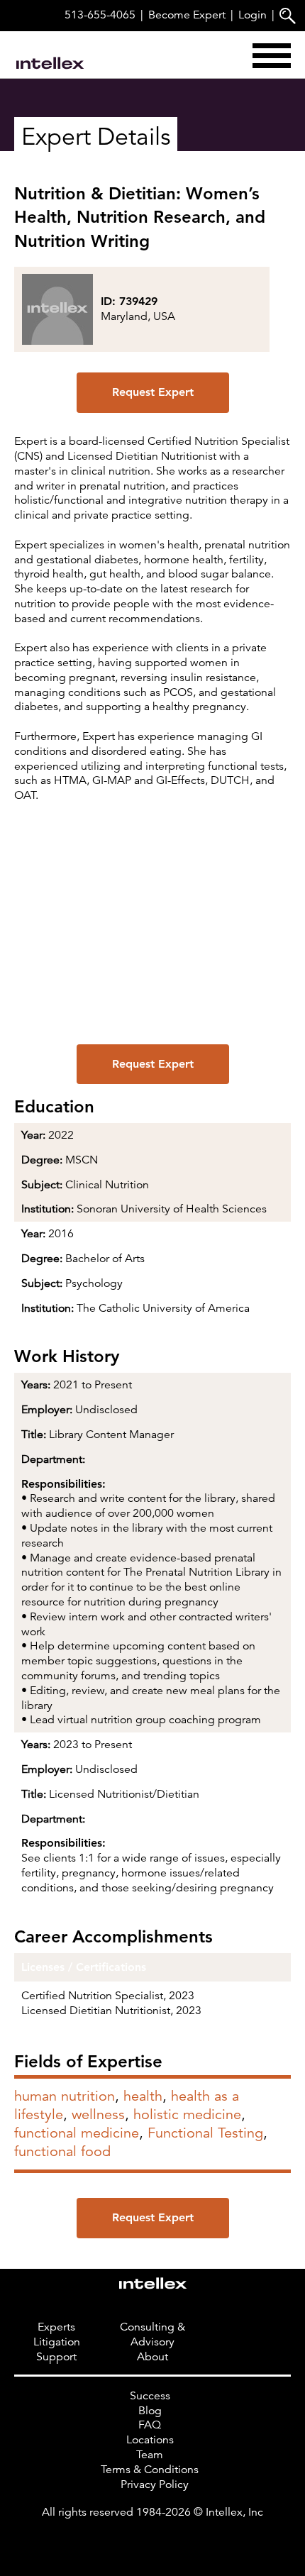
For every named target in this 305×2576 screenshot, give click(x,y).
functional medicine (77, 2133)
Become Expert (187, 15)
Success (150, 2396)
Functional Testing (205, 2133)
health (143, 2096)
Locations (150, 2440)
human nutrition (65, 2096)
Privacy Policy (155, 2484)
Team (150, 2455)
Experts (56, 2327)
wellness (98, 2115)
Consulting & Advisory (152, 2334)
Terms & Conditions (150, 2470)
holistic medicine (187, 2115)
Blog (150, 2411)
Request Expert (153, 392)
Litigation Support (57, 2349)
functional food (62, 2151)
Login (253, 15)
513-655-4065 (100, 15)
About (152, 2357)
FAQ (150, 2425)
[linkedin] (152, 2541)
